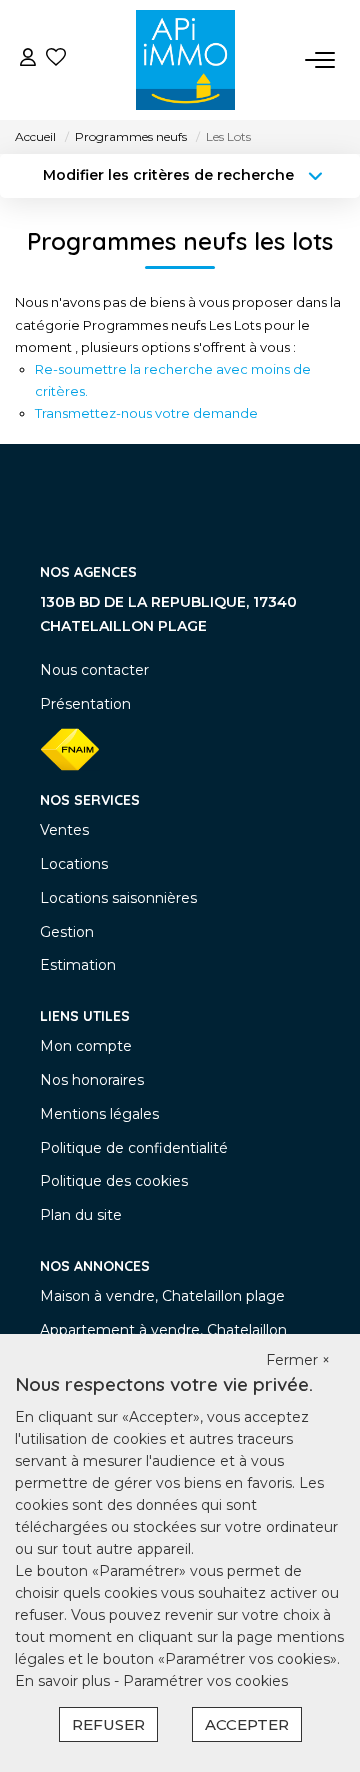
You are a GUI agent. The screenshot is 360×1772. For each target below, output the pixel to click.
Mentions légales (99, 1114)
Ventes (64, 830)
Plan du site (81, 1215)
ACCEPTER (247, 1724)
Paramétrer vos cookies (205, 1681)
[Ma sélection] (56, 59)
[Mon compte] (28, 59)
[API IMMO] (186, 60)
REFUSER (108, 1724)
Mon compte (86, 1046)
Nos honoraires (92, 1080)
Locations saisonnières (118, 898)
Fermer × (298, 1360)
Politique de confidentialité (134, 1148)
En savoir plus (64, 1681)
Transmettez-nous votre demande (146, 413)
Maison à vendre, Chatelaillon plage (162, 1296)
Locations (74, 864)
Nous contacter (94, 670)
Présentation (85, 704)
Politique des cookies (114, 1181)
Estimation (78, 965)
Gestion (67, 932)
